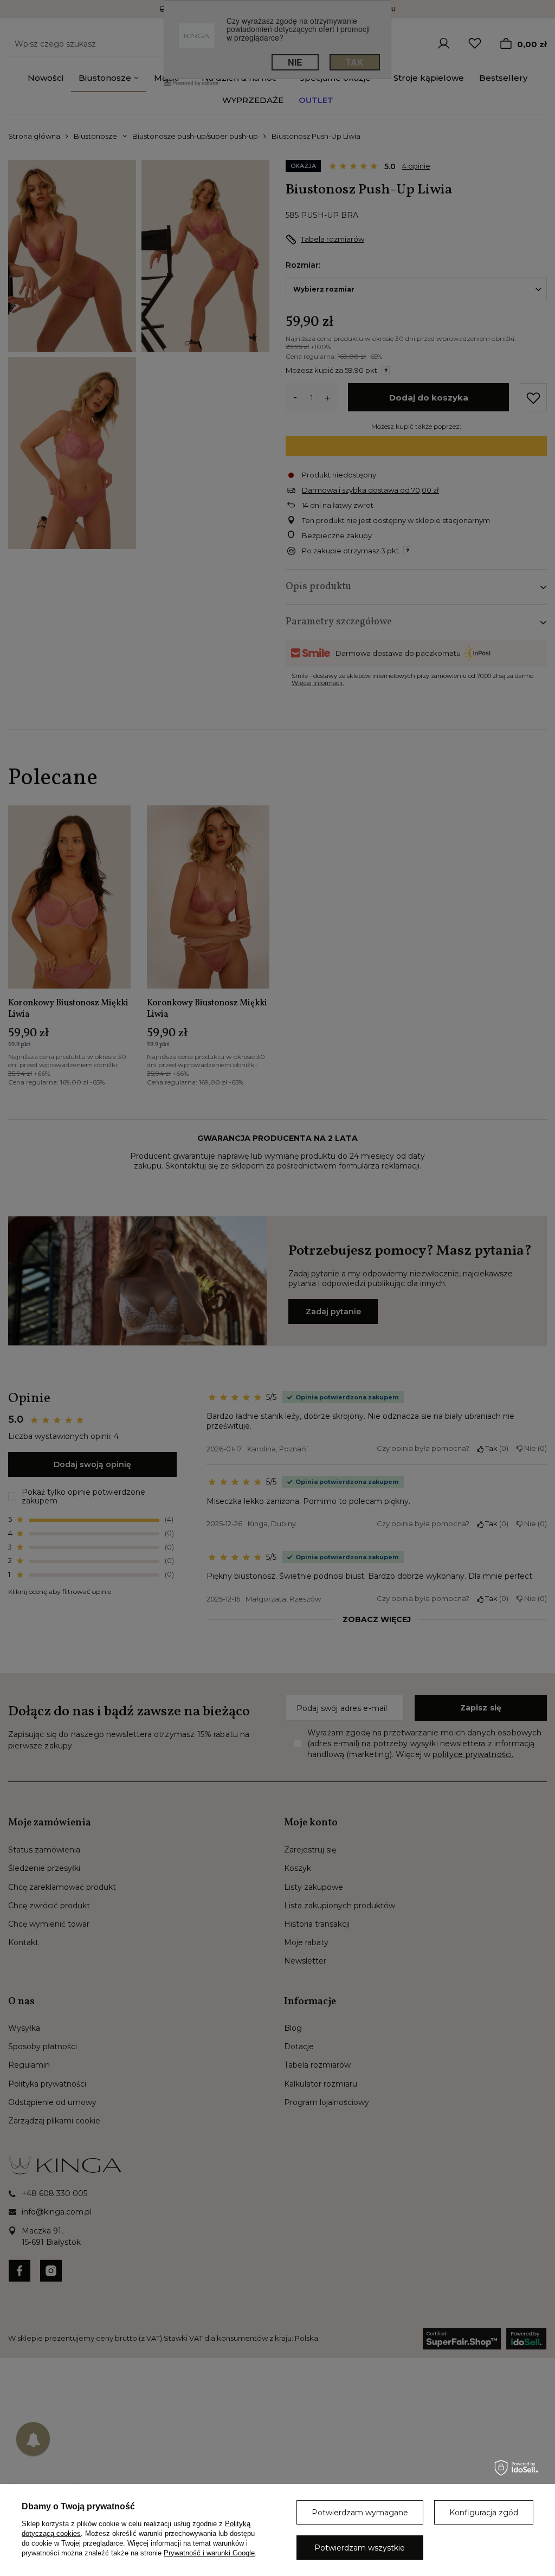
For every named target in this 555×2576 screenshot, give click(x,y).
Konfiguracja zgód (484, 2513)
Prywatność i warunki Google (209, 2553)
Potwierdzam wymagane (360, 2513)
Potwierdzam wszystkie (360, 2548)
